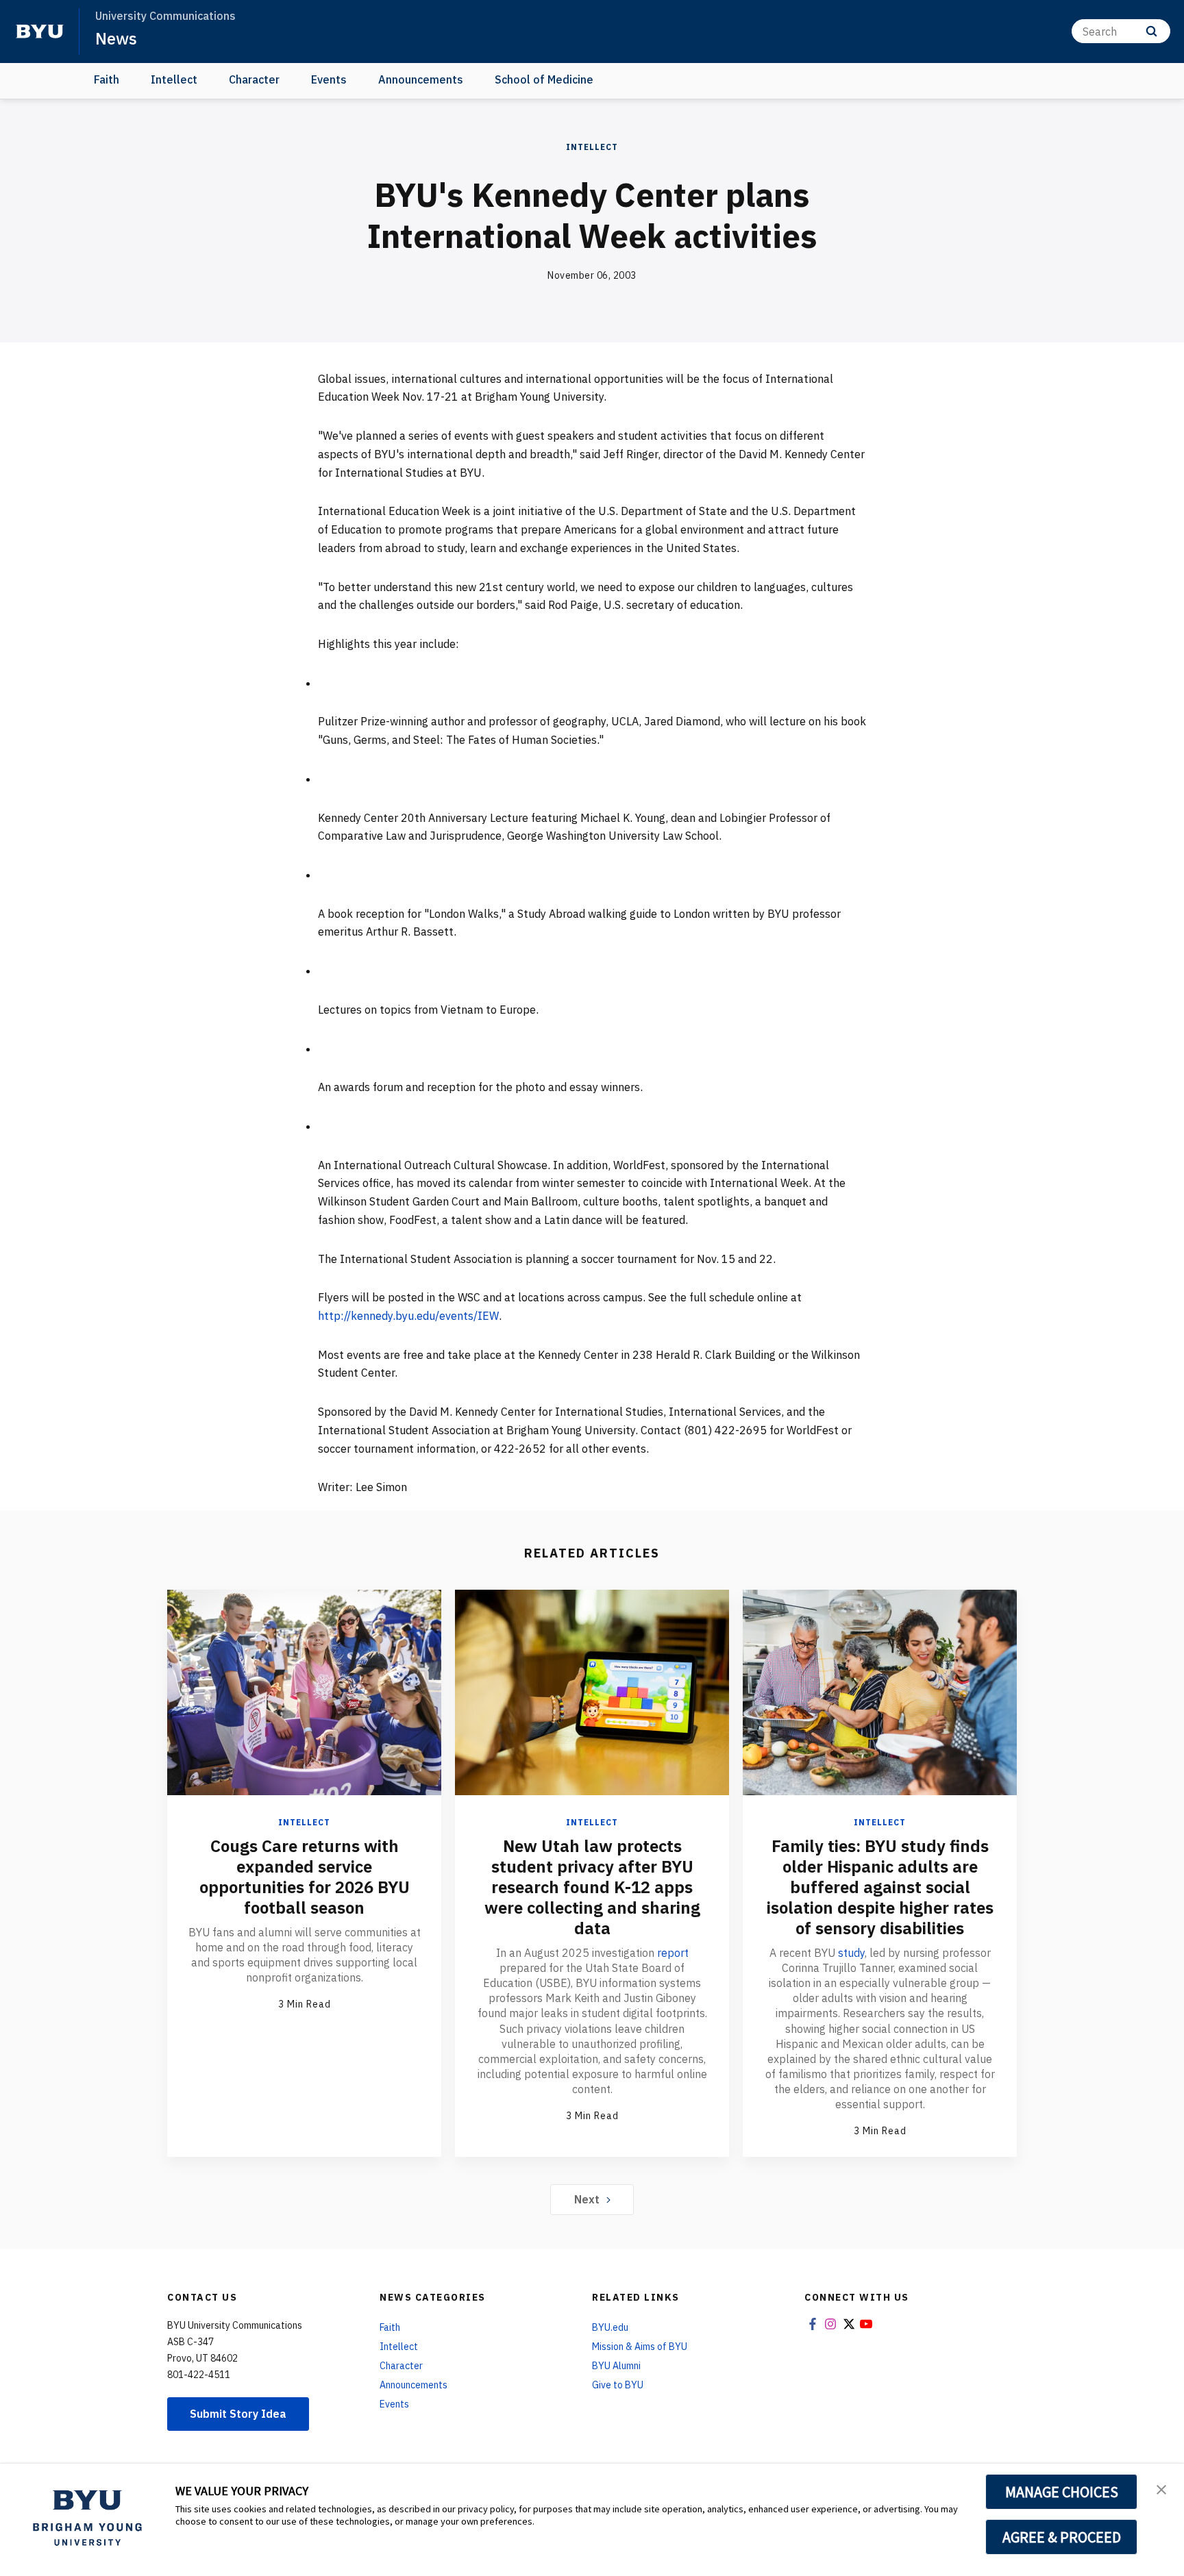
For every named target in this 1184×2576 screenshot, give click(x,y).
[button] (1161, 2488)
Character (254, 79)
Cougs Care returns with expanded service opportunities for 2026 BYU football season (305, 1877)
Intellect (174, 79)
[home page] (40, 32)
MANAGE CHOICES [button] (1062, 2492)
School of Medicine (544, 79)
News (116, 38)
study (851, 1953)
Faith (107, 79)
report (673, 1953)
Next (587, 2199)
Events (329, 79)
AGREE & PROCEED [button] (1062, 2537)
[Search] (1151, 31)
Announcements (421, 79)
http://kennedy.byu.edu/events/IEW (408, 1316)
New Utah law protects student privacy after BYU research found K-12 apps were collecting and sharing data (592, 1887)
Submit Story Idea (238, 2414)
